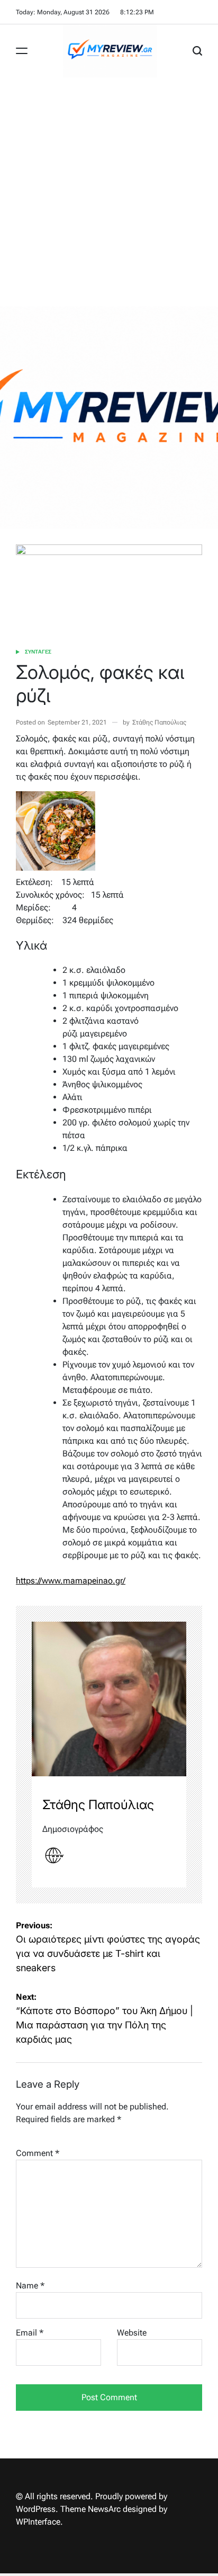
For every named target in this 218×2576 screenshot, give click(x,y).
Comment (38, 2153)
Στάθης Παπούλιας (159, 722)
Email (30, 2333)
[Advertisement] (109, 192)
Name (30, 2286)
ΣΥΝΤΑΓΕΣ (38, 652)
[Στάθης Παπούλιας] (109, 1699)
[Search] (197, 51)
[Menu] (22, 51)
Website (132, 2333)
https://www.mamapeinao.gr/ (71, 1581)
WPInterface (38, 2522)
